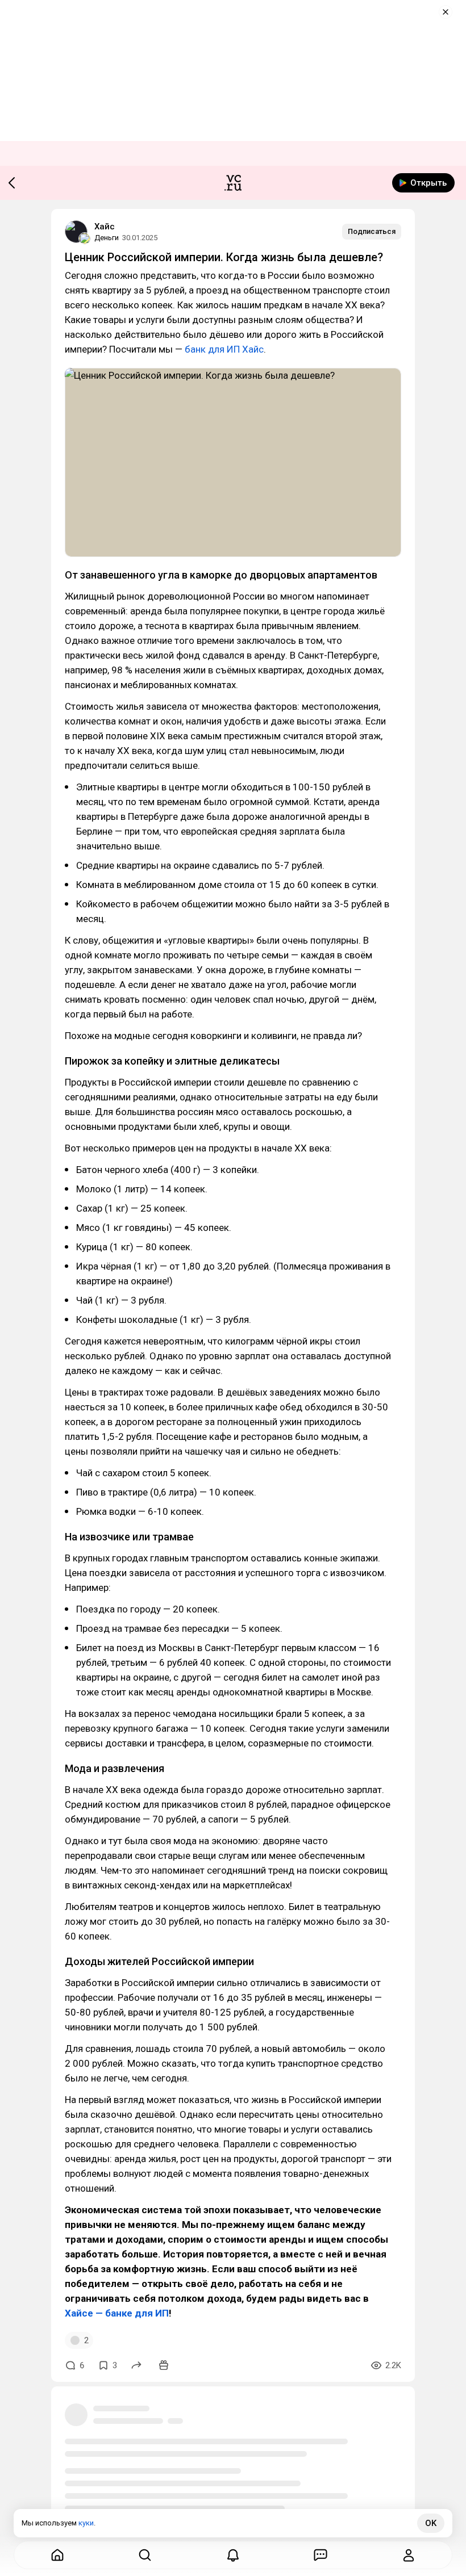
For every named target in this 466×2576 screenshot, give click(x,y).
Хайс (105, 227)
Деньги (107, 238)
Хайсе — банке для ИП (117, 2313)
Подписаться (372, 231)
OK (431, 2523)
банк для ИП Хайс (224, 349)
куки (86, 2523)
